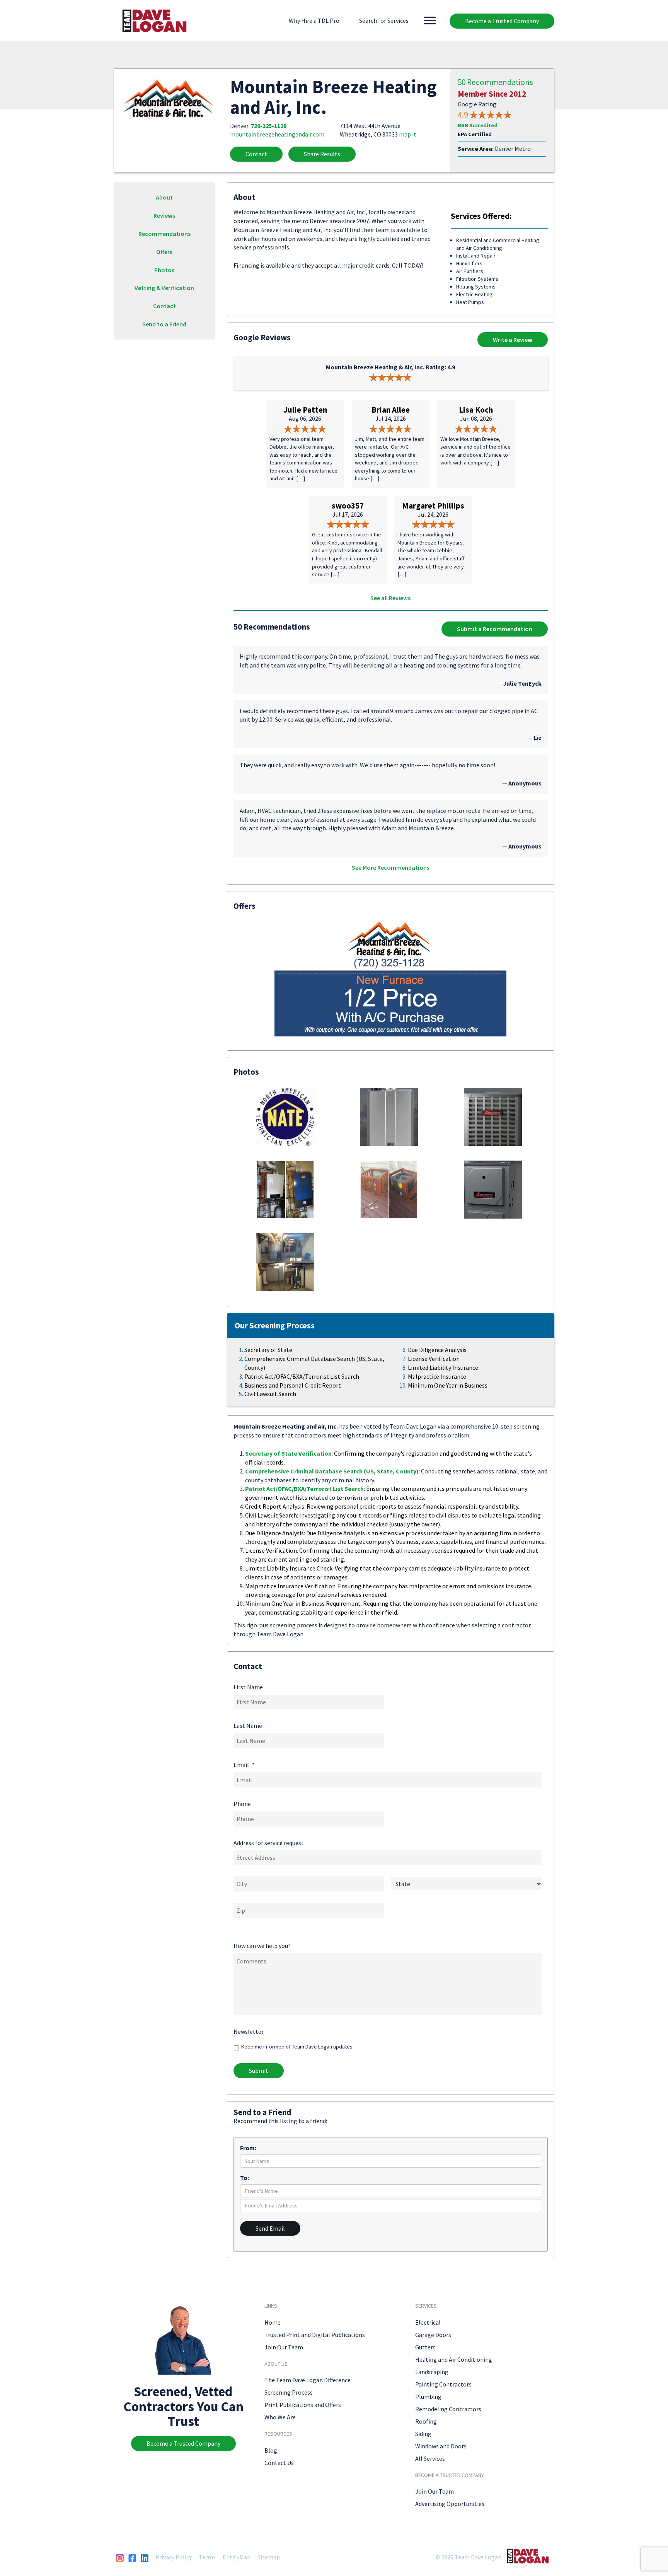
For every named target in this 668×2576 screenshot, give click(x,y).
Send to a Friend (164, 324)
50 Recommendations (495, 82)
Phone (242, 1804)
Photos (164, 270)
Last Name (248, 1726)
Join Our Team (284, 2347)
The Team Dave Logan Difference (308, 2380)
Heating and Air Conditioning (454, 2359)
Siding (423, 2434)
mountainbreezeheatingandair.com (277, 134)
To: (245, 2178)
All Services (430, 2458)
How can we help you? (262, 1946)
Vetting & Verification (164, 288)
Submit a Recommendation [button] (495, 629)
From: (248, 2148)
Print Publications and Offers (303, 2405)
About (164, 197)
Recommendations (164, 234)
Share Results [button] (322, 154)
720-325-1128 (269, 126)
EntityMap (237, 2557)
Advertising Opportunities (450, 2504)
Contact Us (279, 2463)
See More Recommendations (391, 867)
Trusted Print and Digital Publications (315, 2335)
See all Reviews (390, 598)
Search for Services (384, 20)
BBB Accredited (478, 125)
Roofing (426, 2421)
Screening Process (289, 2392)
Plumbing (428, 2397)
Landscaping (432, 2372)
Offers (164, 252)
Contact (256, 154)
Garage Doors (433, 2335)
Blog (271, 2450)
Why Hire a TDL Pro (314, 20)
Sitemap (269, 2557)
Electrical (428, 2322)
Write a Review (513, 340)
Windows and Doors (441, 2446)
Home (273, 2322)
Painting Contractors (443, 2384)
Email (244, 1765)
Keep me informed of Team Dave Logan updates (297, 2047)
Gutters (425, 2347)
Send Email (270, 2228)
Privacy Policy (174, 2557)
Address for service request (269, 1843)
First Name (248, 1687)
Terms (207, 2557)
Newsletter (249, 2031)
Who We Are (280, 2417)
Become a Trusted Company (502, 21)
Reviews (164, 215)
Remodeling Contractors (448, 2409)
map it (408, 134)
